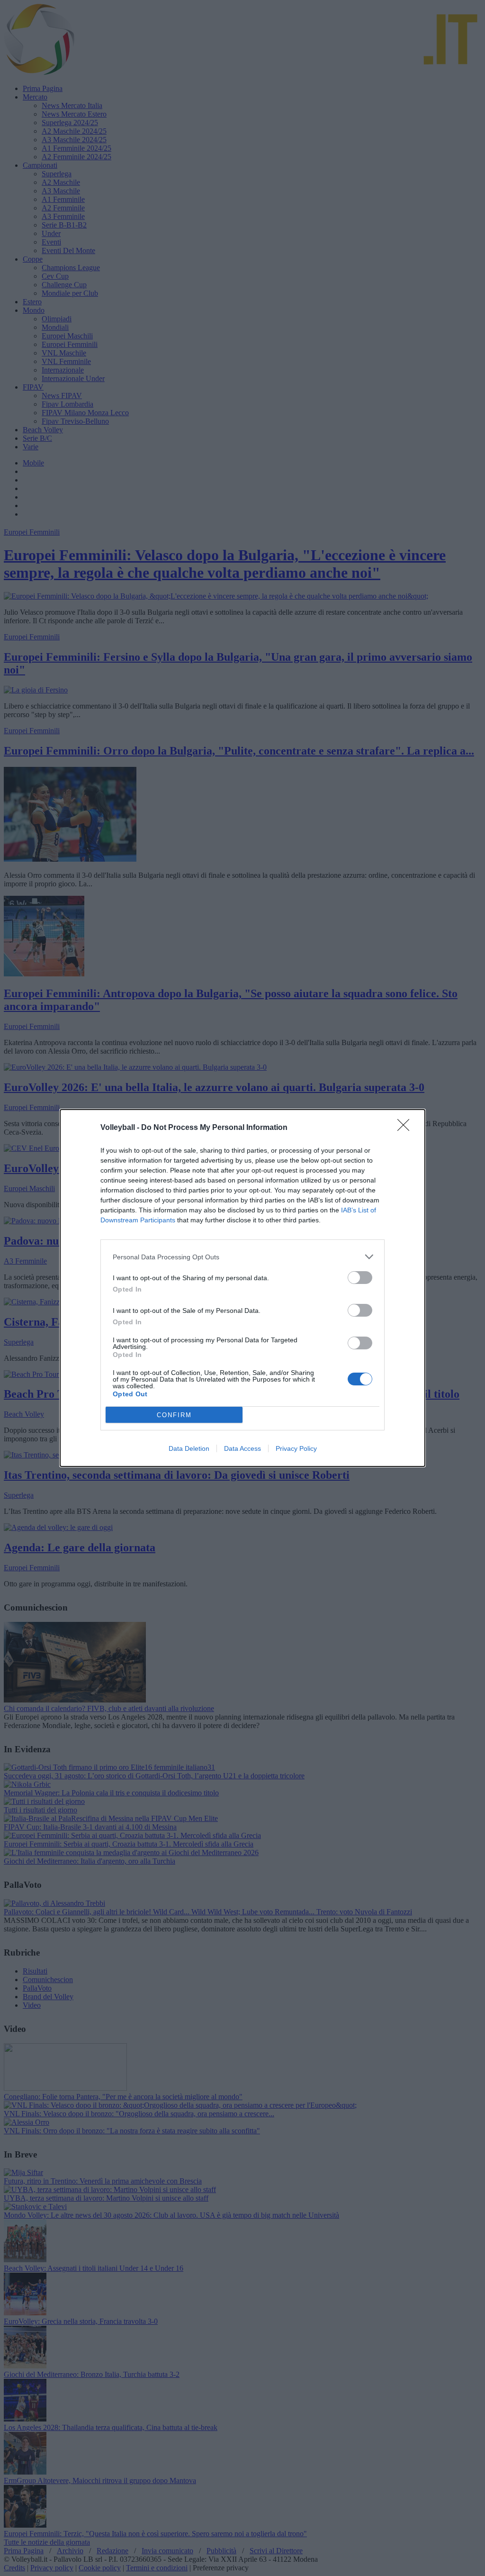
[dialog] (242, 1288)
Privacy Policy (296, 1448)
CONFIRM (174, 1415)
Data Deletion (189, 1448)
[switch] (360, 1278)
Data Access (242, 1448)
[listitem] (242, 1257)
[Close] (406, 1128)
